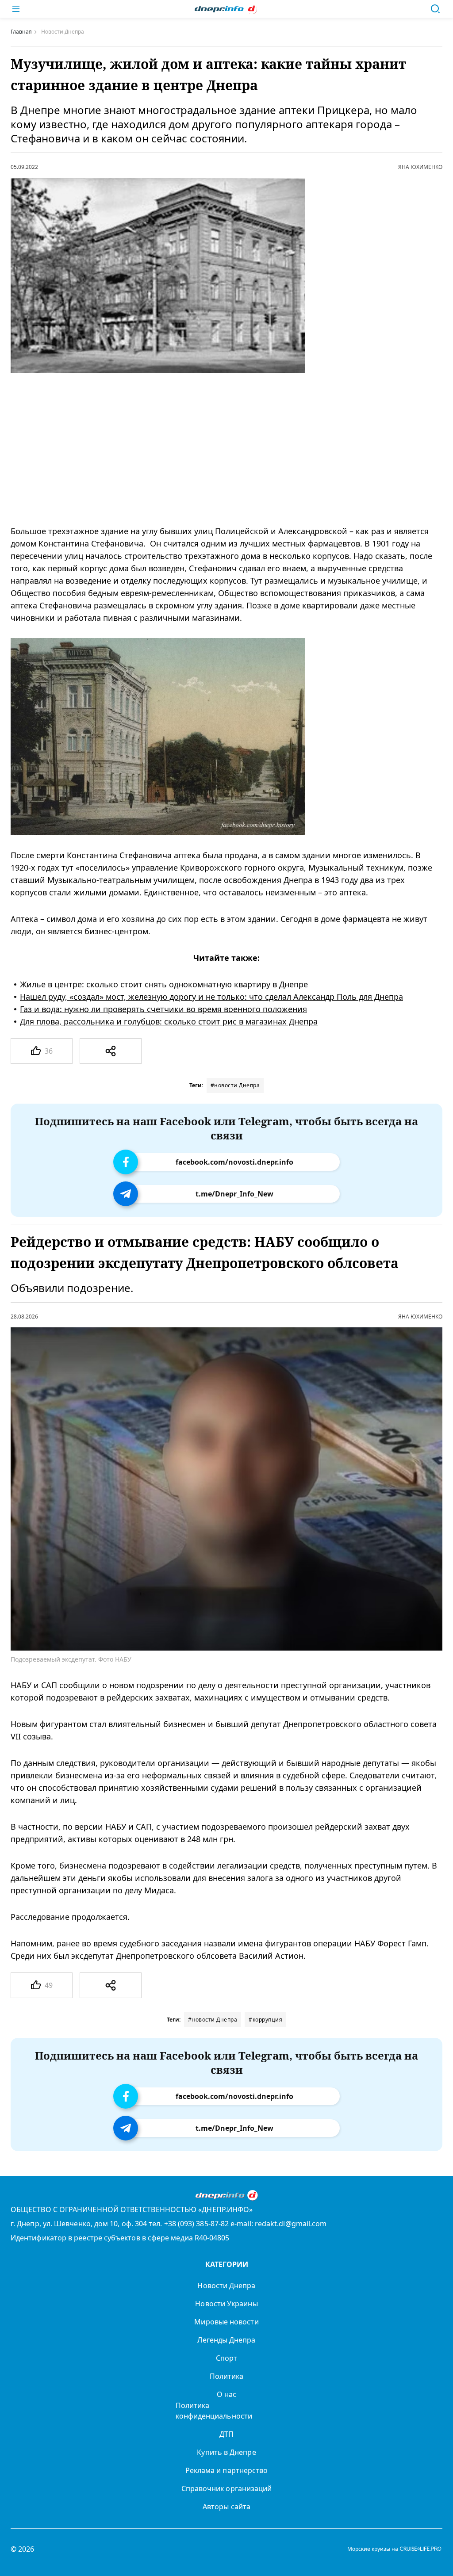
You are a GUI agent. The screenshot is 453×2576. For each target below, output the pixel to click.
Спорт (226, 2358)
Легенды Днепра (226, 2340)
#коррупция (265, 2020)
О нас (226, 2394)
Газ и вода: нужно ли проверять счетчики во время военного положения (163, 1009)
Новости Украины (226, 2304)
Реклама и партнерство (227, 2470)
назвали (220, 1943)
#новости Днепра (235, 1085)
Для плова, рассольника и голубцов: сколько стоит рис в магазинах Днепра (169, 1021)
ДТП (226, 2434)
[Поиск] (435, 9)
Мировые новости (226, 2322)
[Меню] (16, 9)
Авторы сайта (226, 2507)
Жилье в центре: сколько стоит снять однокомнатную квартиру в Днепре (164, 984)
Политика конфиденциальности (214, 2411)
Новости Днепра (226, 2286)
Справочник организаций (227, 2488)
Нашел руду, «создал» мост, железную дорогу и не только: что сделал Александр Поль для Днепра (211, 997)
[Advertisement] (215, 449)
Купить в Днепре (226, 2452)
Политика (227, 2376)
